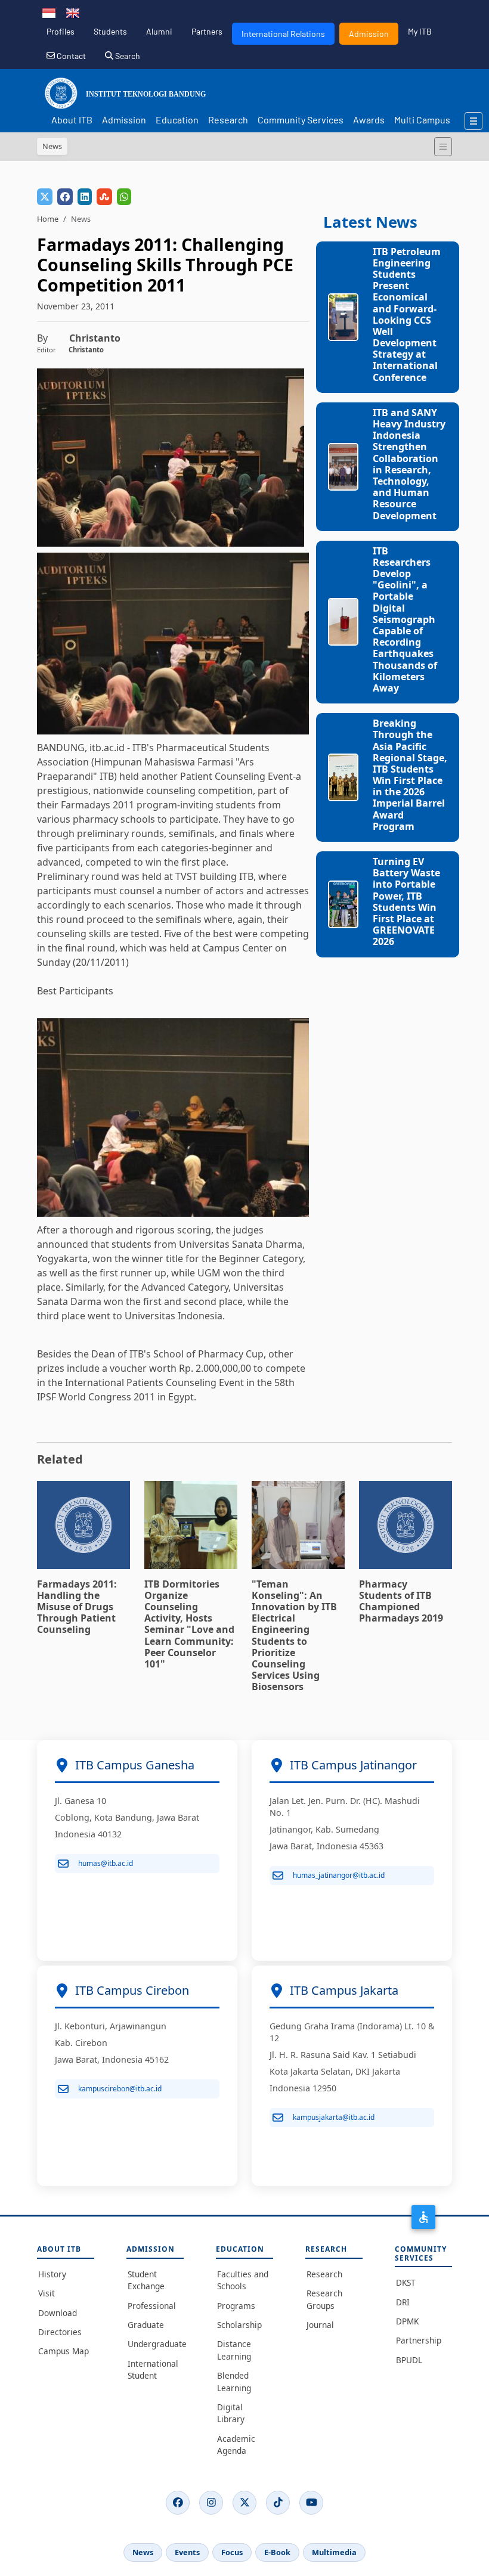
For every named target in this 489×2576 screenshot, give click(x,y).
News (143, 2552)
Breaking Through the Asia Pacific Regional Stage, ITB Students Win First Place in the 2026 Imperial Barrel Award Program (410, 775)
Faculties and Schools (243, 2280)
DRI (403, 2302)
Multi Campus (422, 120)
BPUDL (409, 2360)
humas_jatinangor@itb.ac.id (339, 1875)
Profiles (61, 31)
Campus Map (64, 2351)
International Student (153, 2369)
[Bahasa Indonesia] (49, 12)
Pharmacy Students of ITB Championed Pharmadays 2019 (401, 1601)
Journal (320, 2325)
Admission (369, 34)
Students (110, 31)
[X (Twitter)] (244, 2503)
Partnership (419, 2340)
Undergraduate (156, 2344)
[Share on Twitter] (45, 197)
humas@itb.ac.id (106, 1863)
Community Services (301, 120)
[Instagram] (211, 2503)
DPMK (407, 2321)
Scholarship (239, 2325)
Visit (47, 2293)
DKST (406, 2282)
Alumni (159, 31)
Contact (70, 56)
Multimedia (334, 2552)
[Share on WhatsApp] (124, 197)
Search (127, 56)
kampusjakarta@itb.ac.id (334, 2117)
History (52, 2274)
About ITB (72, 120)
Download (58, 2313)
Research (228, 120)
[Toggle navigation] (443, 147)
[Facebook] (178, 2503)
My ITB (420, 31)
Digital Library (231, 2413)
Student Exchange (146, 2280)
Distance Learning (234, 2350)
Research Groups (324, 2299)
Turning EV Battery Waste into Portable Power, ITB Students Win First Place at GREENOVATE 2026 (406, 901)
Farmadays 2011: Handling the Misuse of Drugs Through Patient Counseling (77, 1607)
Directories (60, 2332)
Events (187, 2552)
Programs (236, 2306)
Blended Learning (234, 2381)
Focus (232, 2552)
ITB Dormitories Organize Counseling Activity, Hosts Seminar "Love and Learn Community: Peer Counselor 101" (189, 1624)
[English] (73, 12)
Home (48, 219)
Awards (369, 120)
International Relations (283, 34)
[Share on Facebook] (65, 197)
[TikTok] (278, 2503)
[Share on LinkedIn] (85, 197)
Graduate (146, 2325)
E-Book (277, 2552)
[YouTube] (311, 2503)
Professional (152, 2306)
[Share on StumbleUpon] (104, 197)
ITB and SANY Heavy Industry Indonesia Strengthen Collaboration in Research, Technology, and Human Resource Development (409, 464)
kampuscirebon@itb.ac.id (120, 2089)
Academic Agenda (236, 2445)
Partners (207, 31)
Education (177, 120)
